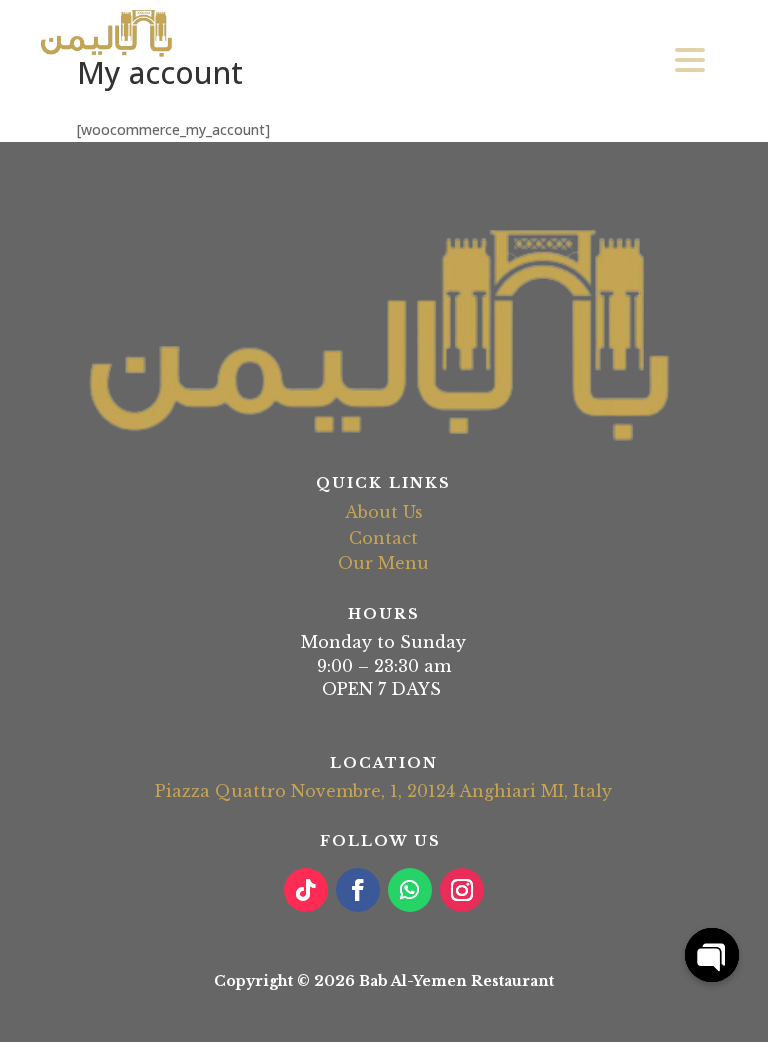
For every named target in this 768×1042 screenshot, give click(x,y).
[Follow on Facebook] (358, 890)
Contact (383, 538)
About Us (384, 512)
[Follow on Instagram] (462, 890)
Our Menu (383, 563)
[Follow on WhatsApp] (410, 890)
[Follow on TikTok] (306, 890)
